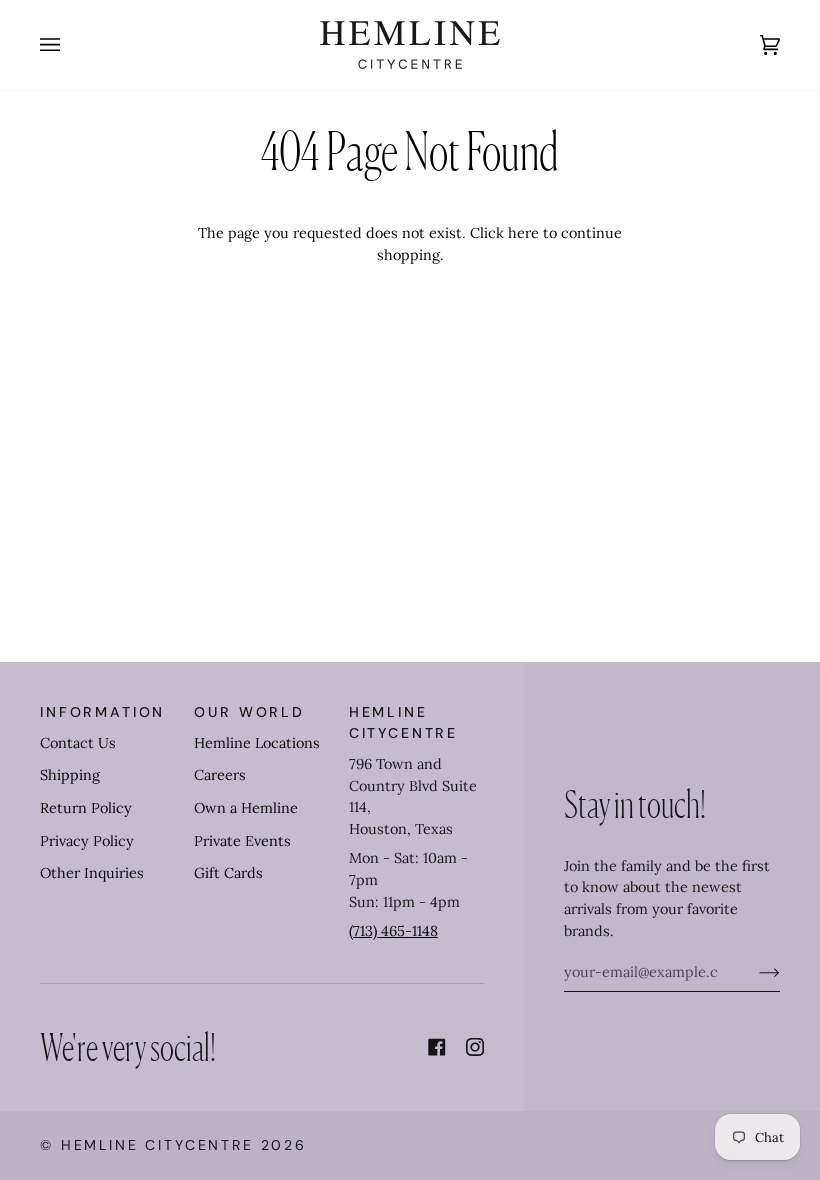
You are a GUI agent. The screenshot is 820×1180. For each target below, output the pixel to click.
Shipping (70, 775)
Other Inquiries (92, 873)
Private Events (242, 841)
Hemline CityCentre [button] (403, 722)
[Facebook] (437, 1047)
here (523, 233)
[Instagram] (475, 1047)
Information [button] (102, 712)
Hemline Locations (257, 743)
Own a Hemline (246, 808)
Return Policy (86, 808)
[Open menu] (70, 45)
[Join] (753, 972)
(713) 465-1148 (393, 931)
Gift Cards (228, 873)
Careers (220, 775)
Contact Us (78, 743)
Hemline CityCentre (157, 1145)
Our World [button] (249, 712)
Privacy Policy (87, 841)
